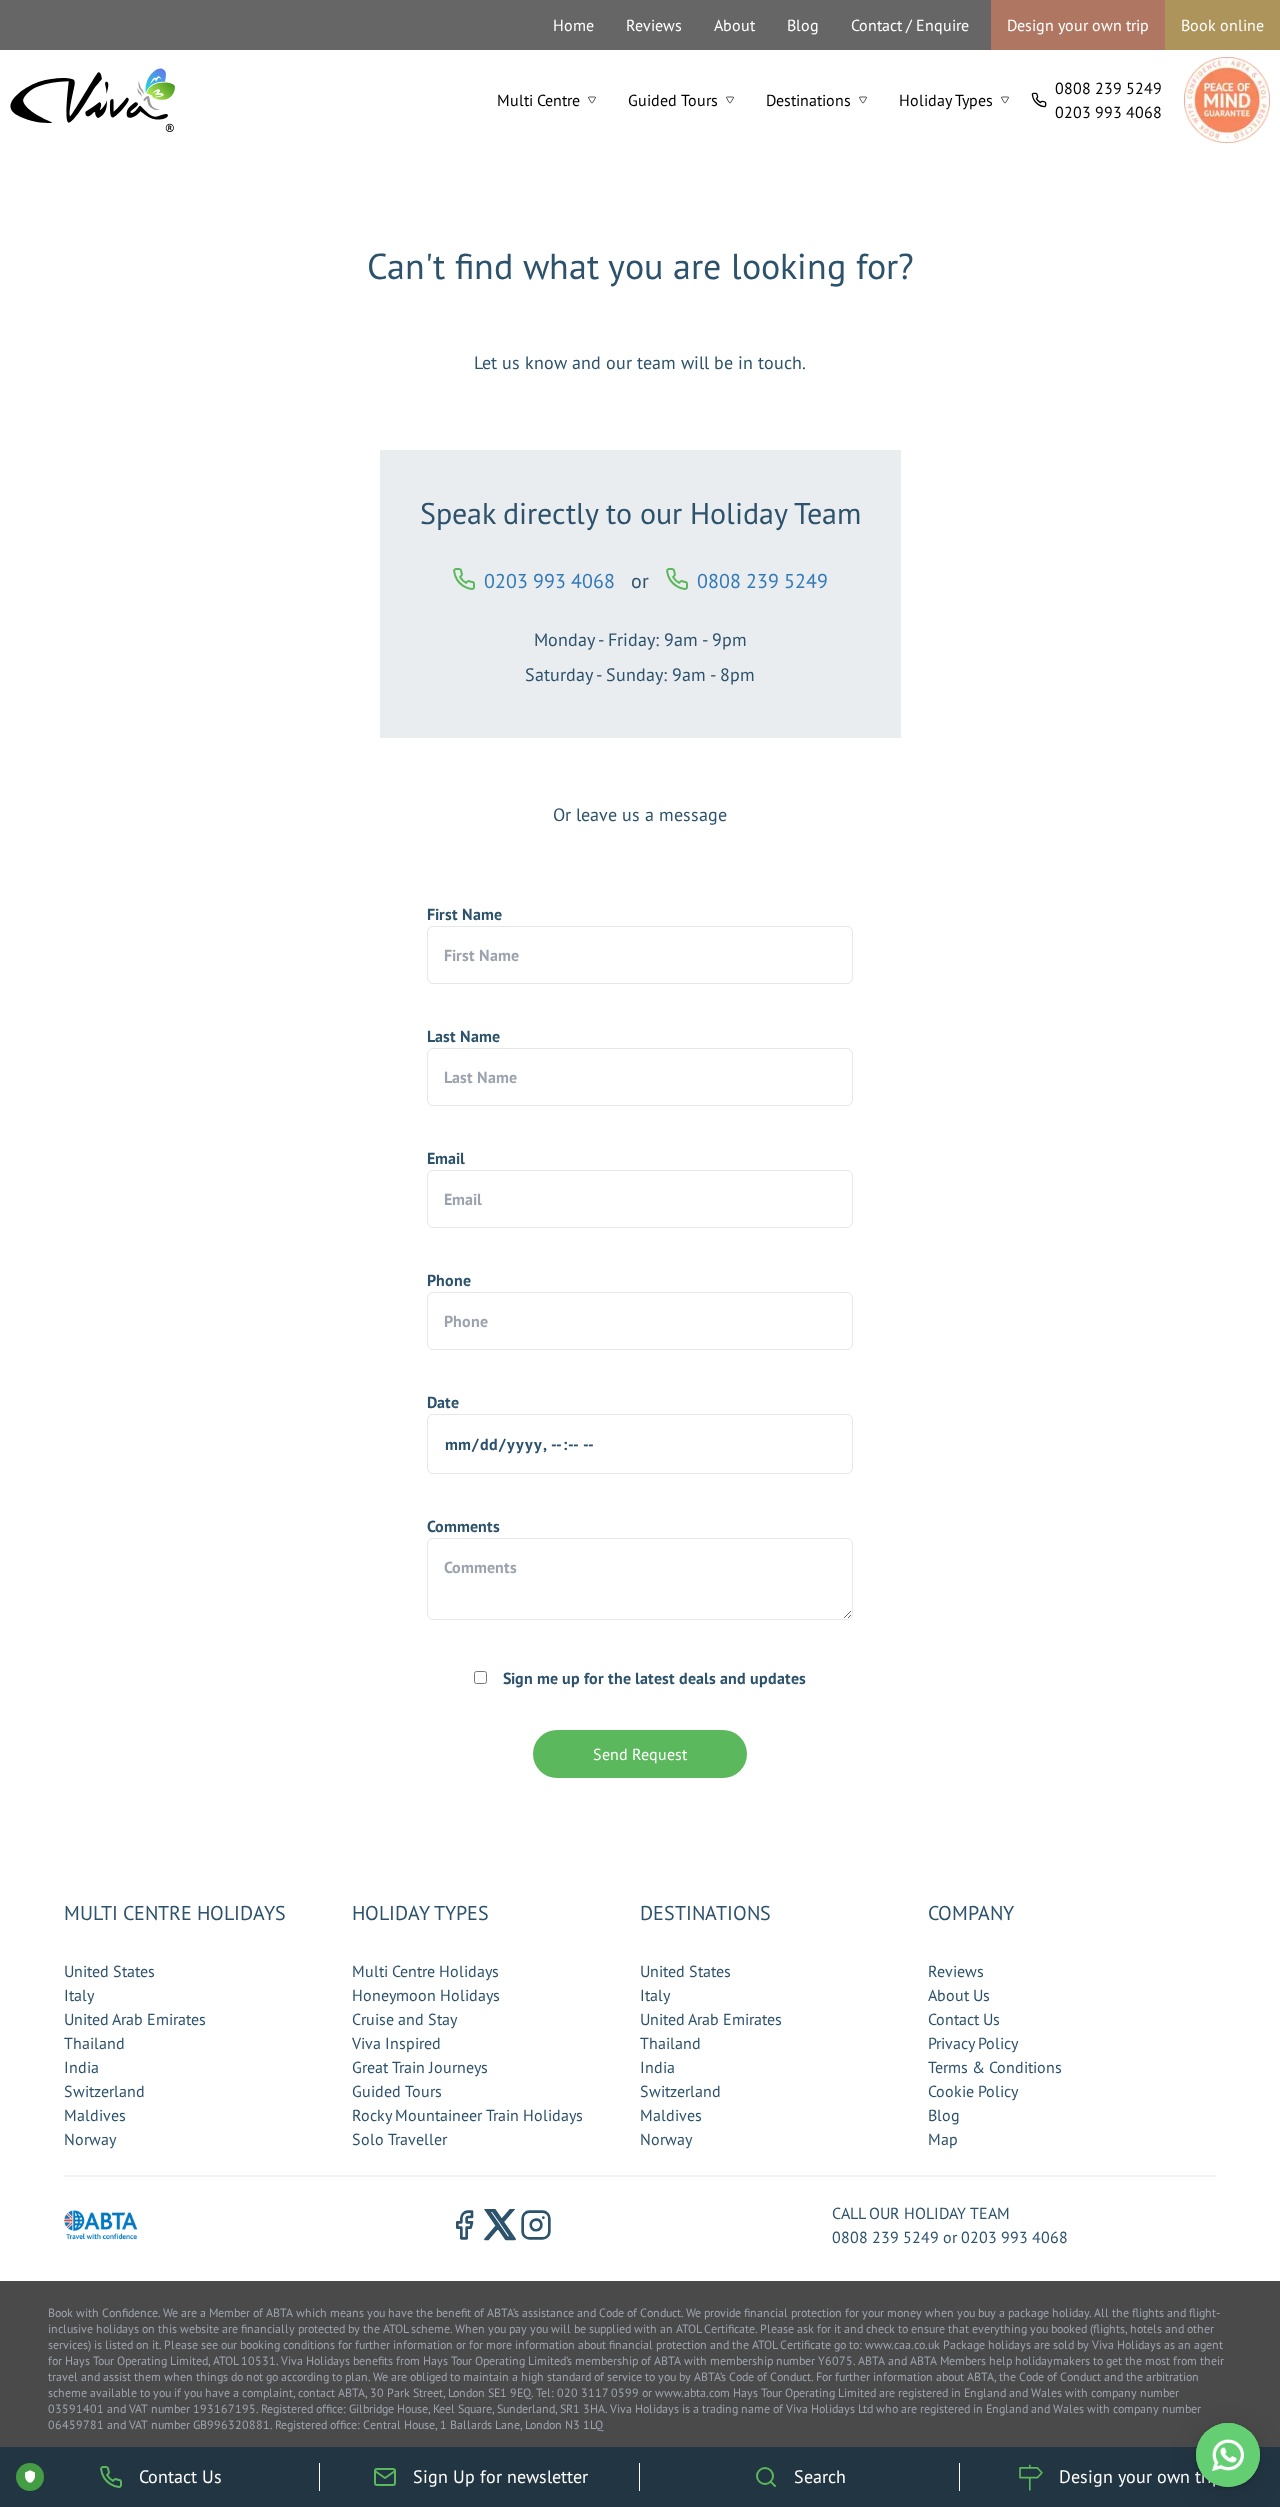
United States (109, 1971)
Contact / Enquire (910, 25)
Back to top (1204, 2398)
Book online (1222, 25)
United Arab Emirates (135, 2019)
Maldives (95, 2115)
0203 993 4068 (1108, 112)
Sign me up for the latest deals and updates (654, 1678)
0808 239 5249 (1108, 88)
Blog (803, 25)
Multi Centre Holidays (425, 1971)
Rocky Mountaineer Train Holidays (467, 2115)
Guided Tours (673, 100)
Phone (449, 1280)
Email (446, 1158)
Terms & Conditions (995, 2067)
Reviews (654, 25)
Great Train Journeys (420, 2067)
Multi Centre (538, 100)
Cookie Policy (973, 2091)
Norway (90, 2139)
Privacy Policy (973, 2043)
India (81, 2067)
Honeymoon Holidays (426, 1995)
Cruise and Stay (404, 2019)
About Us (959, 1995)
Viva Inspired (396, 2043)
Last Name (463, 1036)
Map (943, 2139)
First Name (464, 914)
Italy (79, 1995)
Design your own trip (1078, 25)
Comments (463, 1526)
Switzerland (104, 2091)
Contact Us (964, 2019)
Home (573, 25)
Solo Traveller (399, 2139)
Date (443, 1402)
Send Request (640, 1754)
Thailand (94, 2043)
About (734, 25)
